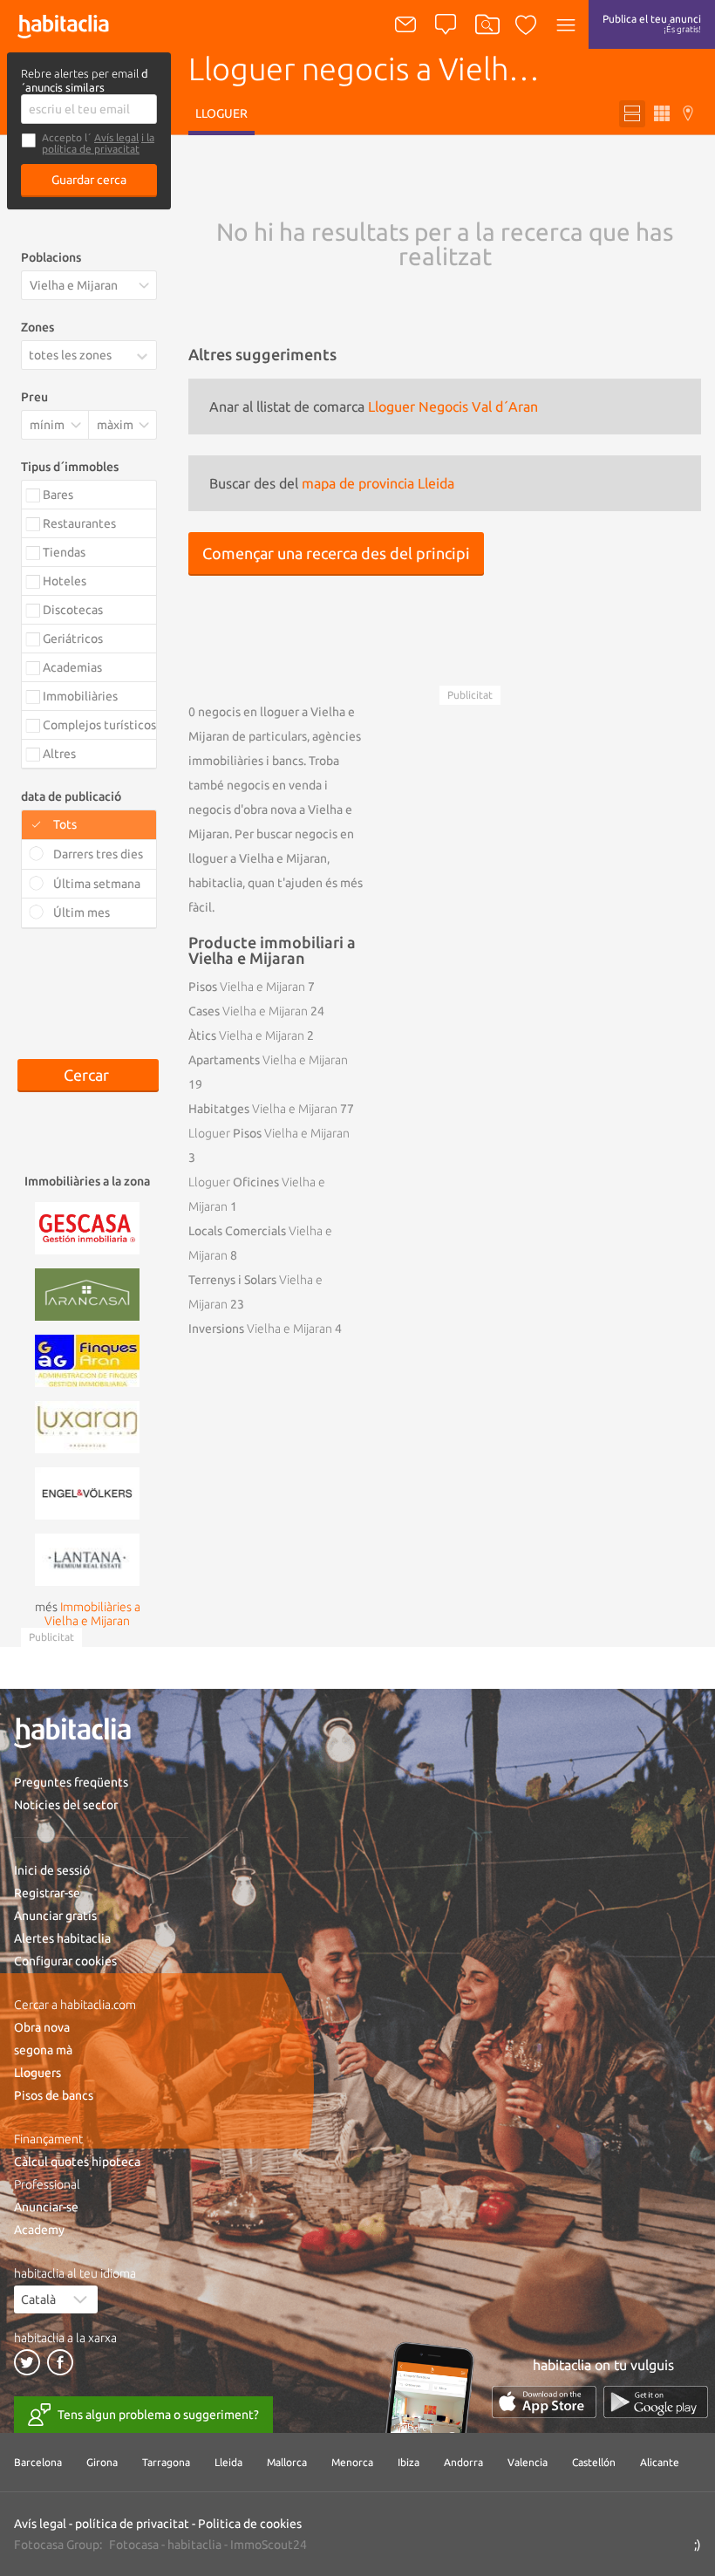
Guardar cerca (89, 180)
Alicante (660, 2462)
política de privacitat (132, 2524)
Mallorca (287, 2462)
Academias (72, 667)
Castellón (594, 2462)
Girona (102, 2462)
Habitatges (263, 1109)
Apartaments (268, 1060)
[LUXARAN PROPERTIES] (87, 1425)
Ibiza (409, 2462)
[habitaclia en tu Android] (656, 2402)
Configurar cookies (65, 1961)
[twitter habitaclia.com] (27, 2362)
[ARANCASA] (87, 1293)
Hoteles (65, 581)
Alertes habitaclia (62, 1938)
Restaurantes (79, 523)
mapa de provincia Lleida (378, 483)
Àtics (246, 1035)
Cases (248, 1011)
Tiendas (64, 552)
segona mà (43, 2050)
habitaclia (194, 2545)
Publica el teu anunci (652, 24)
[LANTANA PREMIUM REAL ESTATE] (87, 1558)
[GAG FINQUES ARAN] (87, 1359)
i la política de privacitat (98, 143)
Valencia (528, 2462)
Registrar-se (47, 1893)
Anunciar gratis (55, 1916)
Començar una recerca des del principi (336, 553)
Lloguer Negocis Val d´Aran (453, 407)
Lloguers (37, 2073)
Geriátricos (73, 639)
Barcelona (38, 2462)
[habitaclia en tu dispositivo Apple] (544, 2402)
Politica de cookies (250, 2524)
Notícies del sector (66, 1805)
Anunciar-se (46, 2207)
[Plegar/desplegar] (146, 356)
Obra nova (42, 2027)
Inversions (260, 1329)
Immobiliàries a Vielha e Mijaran (92, 1614)
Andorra (463, 2462)
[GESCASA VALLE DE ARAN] (87, 1227)
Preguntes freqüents (71, 1782)
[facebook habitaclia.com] (60, 2362)
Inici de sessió (52, 1870)
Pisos (247, 987)
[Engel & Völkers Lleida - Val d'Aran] (87, 1492)
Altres (59, 754)
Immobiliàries (80, 696)
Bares (58, 495)
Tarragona (166, 2462)
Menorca (352, 2462)
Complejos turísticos (99, 725)
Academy (39, 2230)
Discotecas (73, 610)
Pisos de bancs (54, 2095)
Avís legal (116, 137)
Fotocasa (134, 2545)
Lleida (228, 2462)
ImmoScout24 (269, 2545)
